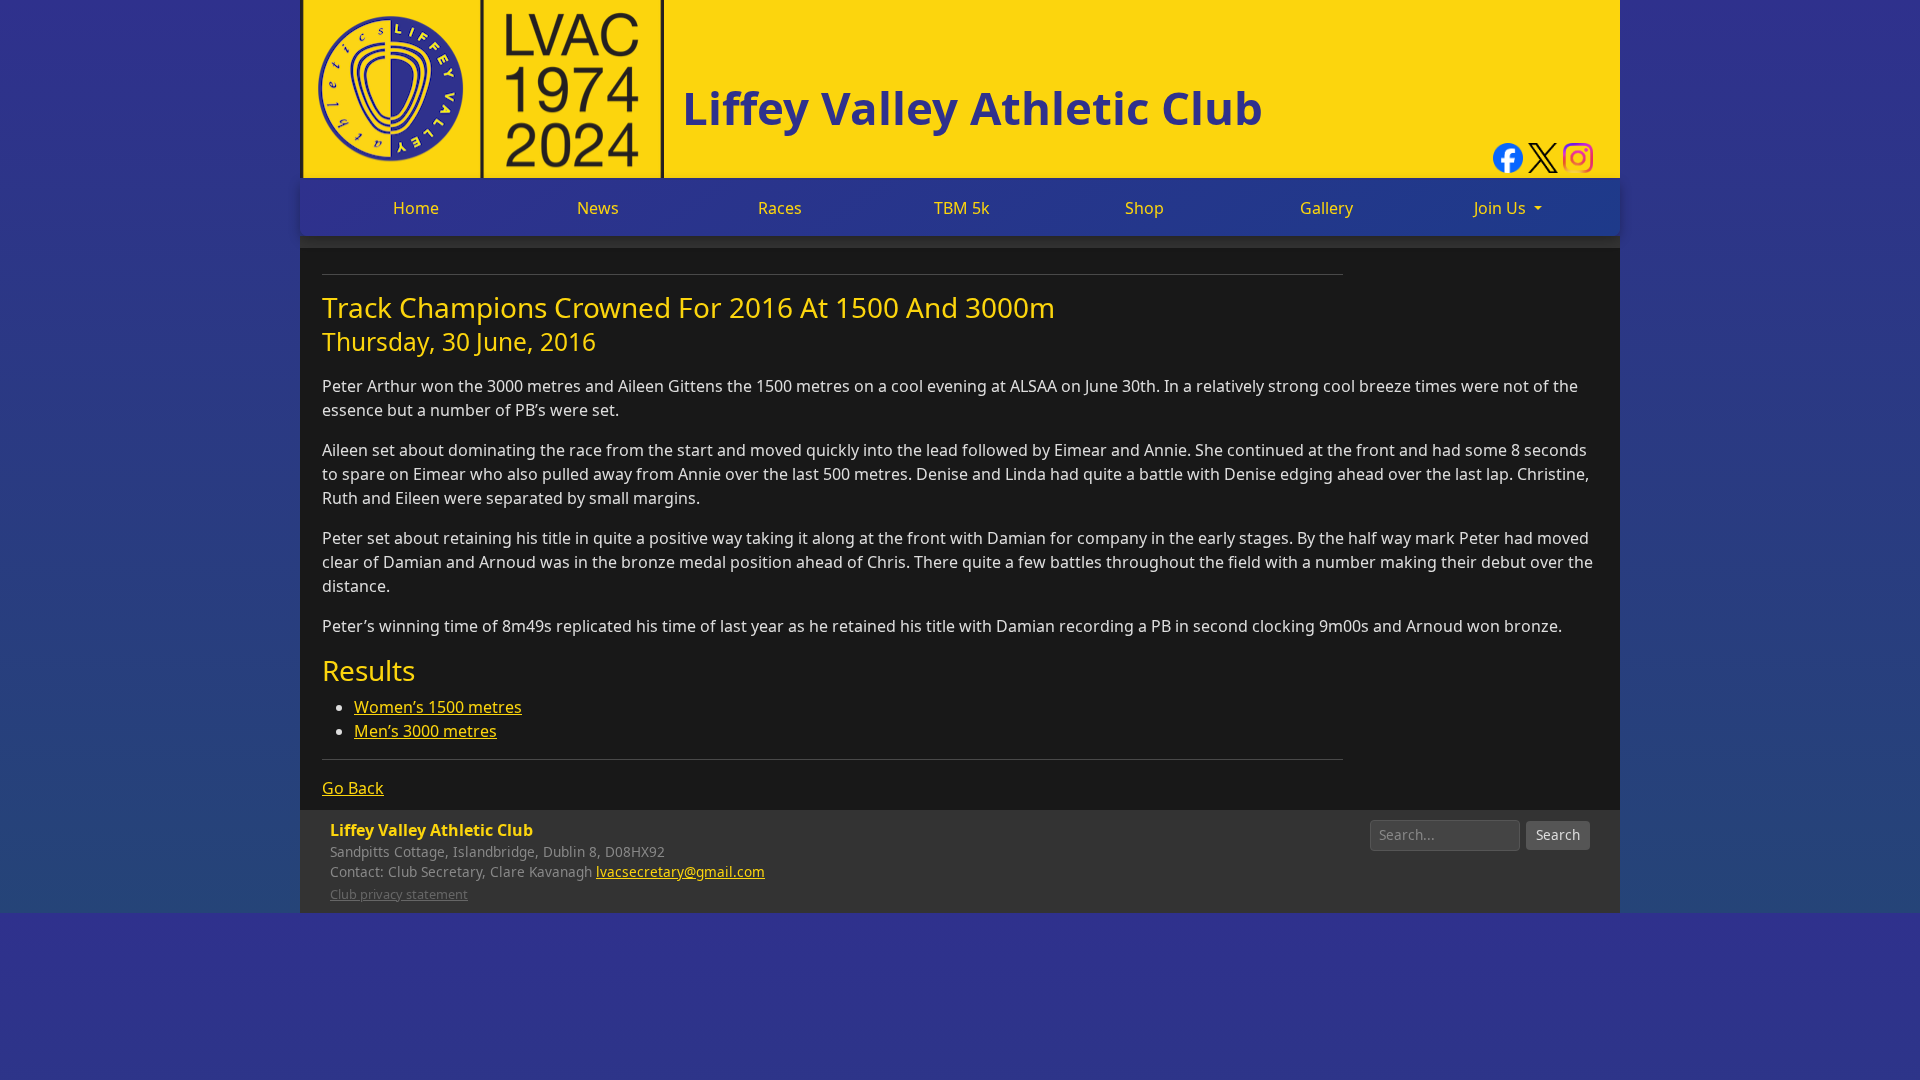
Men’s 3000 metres (425, 731)
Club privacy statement (399, 894)
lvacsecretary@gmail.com (680, 871)
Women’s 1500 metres (438, 707)
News (598, 208)
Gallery (1326, 208)
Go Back (353, 788)
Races (780, 208)
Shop (1144, 208)
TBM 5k (962, 208)
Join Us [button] (1502, 208)
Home (416, 208)
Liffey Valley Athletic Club (972, 107)
